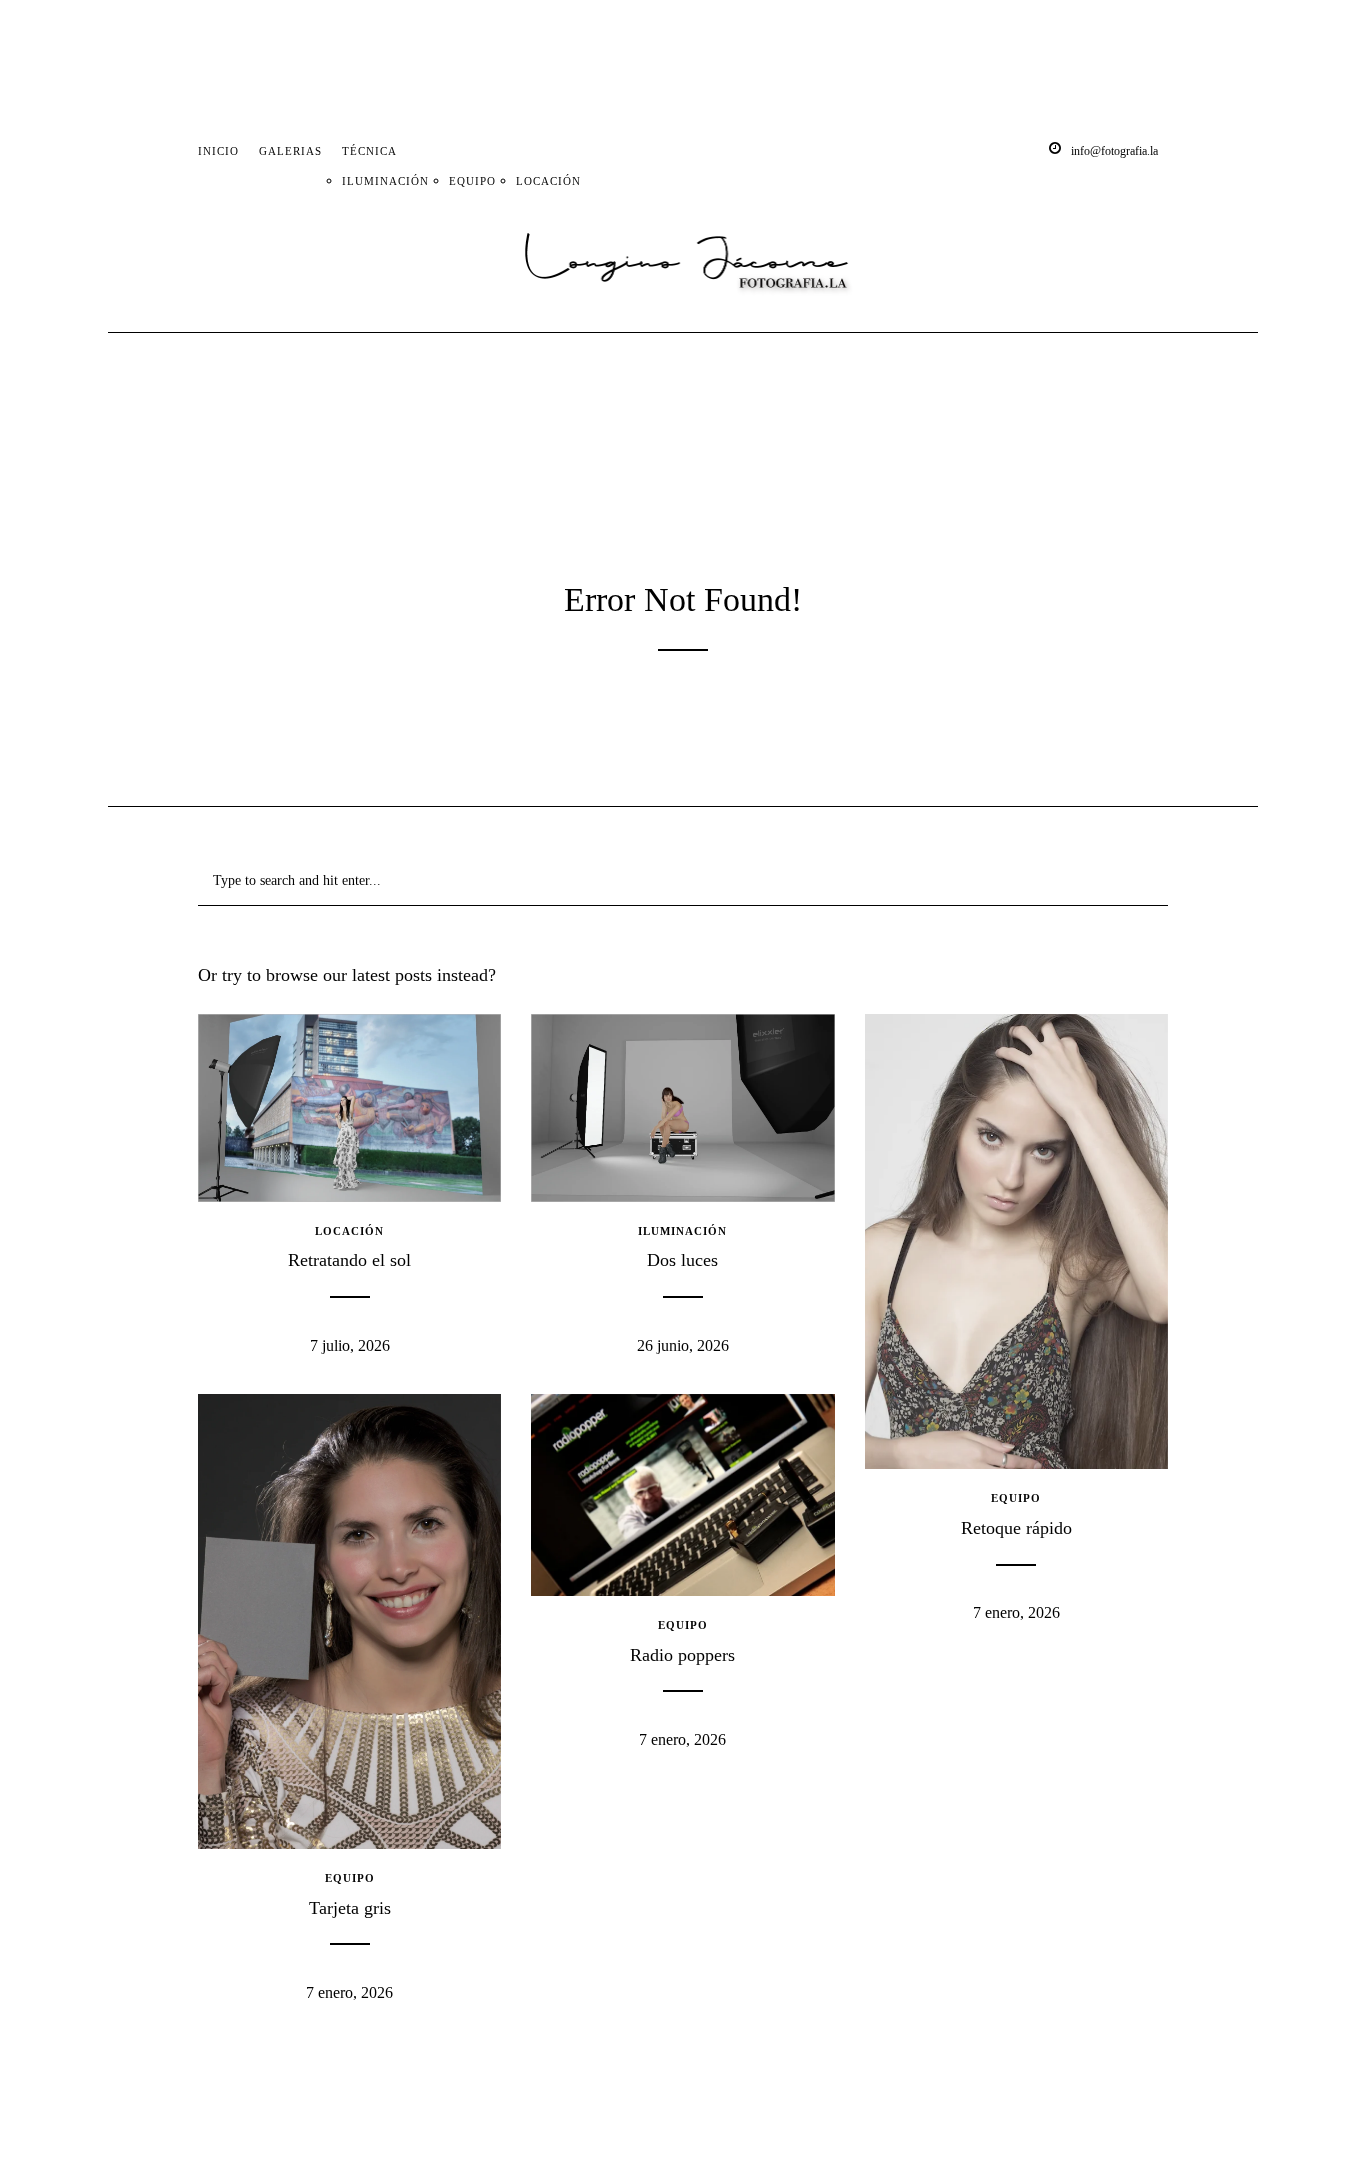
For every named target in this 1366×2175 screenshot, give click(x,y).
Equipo (472, 181)
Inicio (218, 151)
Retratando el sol (349, 1260)
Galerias (290, 151)
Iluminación (385, 181)
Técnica (369, 151)
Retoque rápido (1016, 1528)
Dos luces (682, 1260)
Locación (548, 181)
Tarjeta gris (350, 1908)
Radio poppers (682, 1655)
